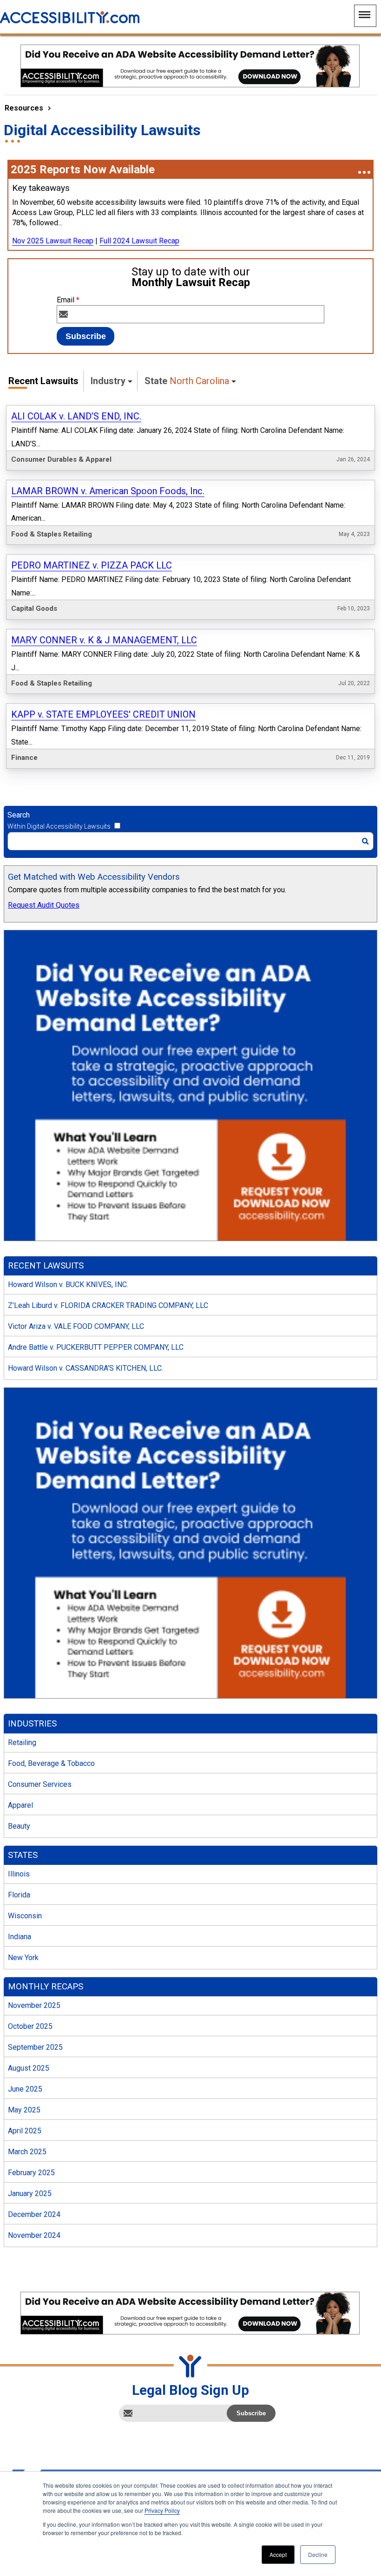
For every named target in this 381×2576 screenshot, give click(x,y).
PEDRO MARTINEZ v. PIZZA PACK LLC (92, 565)
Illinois (19, 1874)
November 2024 (34, 2235)
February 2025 (31, 2173)
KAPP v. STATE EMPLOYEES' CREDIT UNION (103, 714)
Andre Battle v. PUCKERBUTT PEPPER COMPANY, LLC (96, 1347)
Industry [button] (108, 381)
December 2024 (34, 2214)
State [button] (187, 381)
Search (19, 815)
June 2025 (25, 2089)
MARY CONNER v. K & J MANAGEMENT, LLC (104, 640)
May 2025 (24, 2110)
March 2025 (27, 2152)
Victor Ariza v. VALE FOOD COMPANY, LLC (76, 1326)
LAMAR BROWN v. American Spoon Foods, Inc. (108, 491)
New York (23, 1958)
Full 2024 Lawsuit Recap (139, 241)
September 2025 (35, 2047)
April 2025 (25, 2131)
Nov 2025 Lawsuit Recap (53, 241)
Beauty (19, 1826)
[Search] (365, 841)
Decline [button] (318, 2554)
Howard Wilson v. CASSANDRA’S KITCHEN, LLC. (85, 1368)
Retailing (22, 1742)
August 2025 (29, 2068)
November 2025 (34, 2005)
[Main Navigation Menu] (365, 16)
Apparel (20, 1805)
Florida (19, 1895)
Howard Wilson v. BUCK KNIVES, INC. (68, 1285)
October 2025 (30, 2026)
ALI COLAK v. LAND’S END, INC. (76, 416)
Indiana (20, 1937)
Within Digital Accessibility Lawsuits (59, 826)
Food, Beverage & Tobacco (51, 1763)
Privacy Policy (162, 2510)
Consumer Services (40, 1784)
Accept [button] (278, 2554)
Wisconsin (25, 1916)
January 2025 (30, 2194)
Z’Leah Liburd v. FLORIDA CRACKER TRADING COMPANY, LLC (108, 1305)
